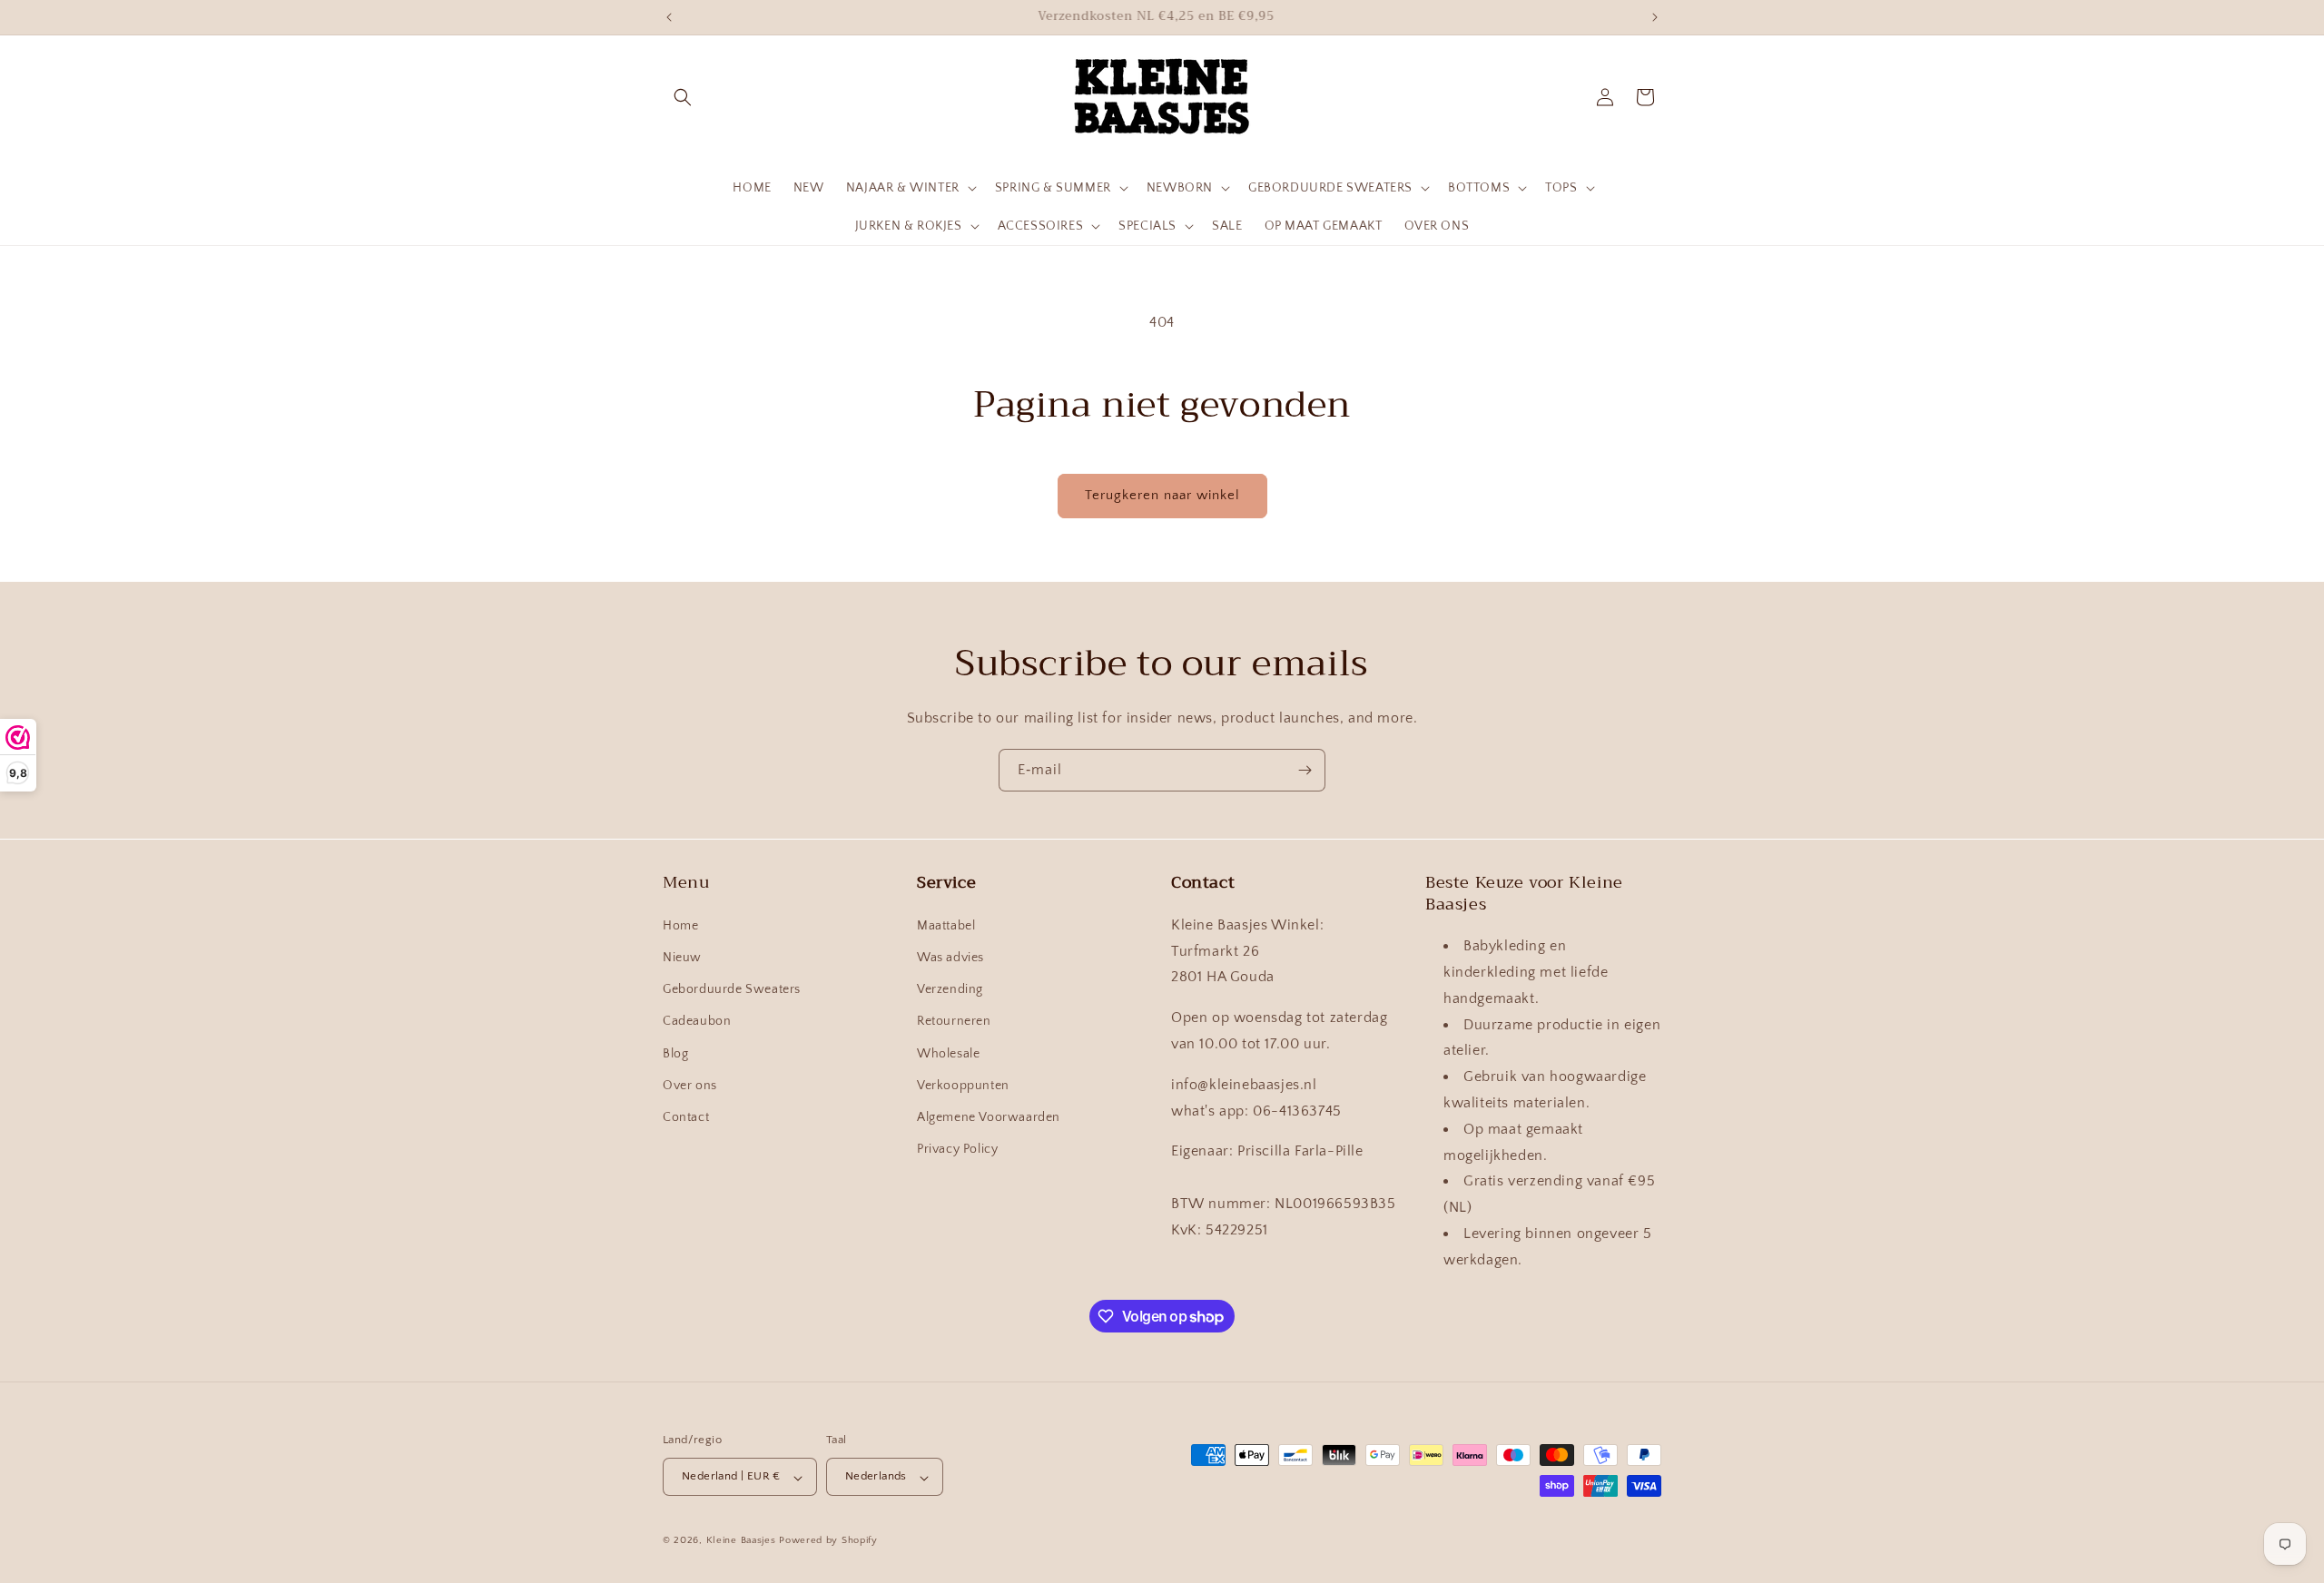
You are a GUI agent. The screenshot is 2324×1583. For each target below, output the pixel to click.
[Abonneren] (1305, 770)
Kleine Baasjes (741, 1541)
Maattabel (946, 925)
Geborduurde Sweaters (732, 989)
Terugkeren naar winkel (1162, 495)
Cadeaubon (697, 1021)
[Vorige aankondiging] (669, 17)
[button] (683, 97)
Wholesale (948, 1053)
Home (680, 925)
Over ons (690, 1085)
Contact (686, 1116)
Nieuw (682, 958)
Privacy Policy (957, 1149)
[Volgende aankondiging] (1655, 17)
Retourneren (954, 1021)
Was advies (950, 958)
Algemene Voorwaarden (989, 1116)
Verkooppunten (963, 1085)
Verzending (950, 989)
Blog (675, 1053)
